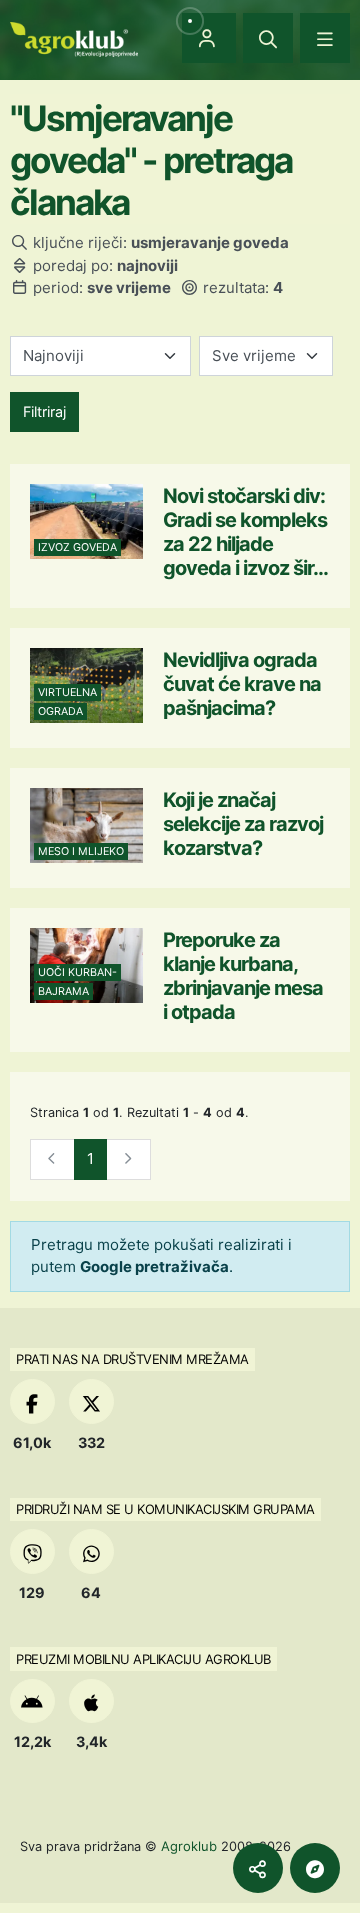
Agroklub (189, 1846)
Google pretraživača (154, 1266)
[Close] (268, 38)
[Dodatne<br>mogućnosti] (315, 1868)
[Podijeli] (258, 1868)
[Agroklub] (74, 37)
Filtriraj (44, 411)
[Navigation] (325, 38)
